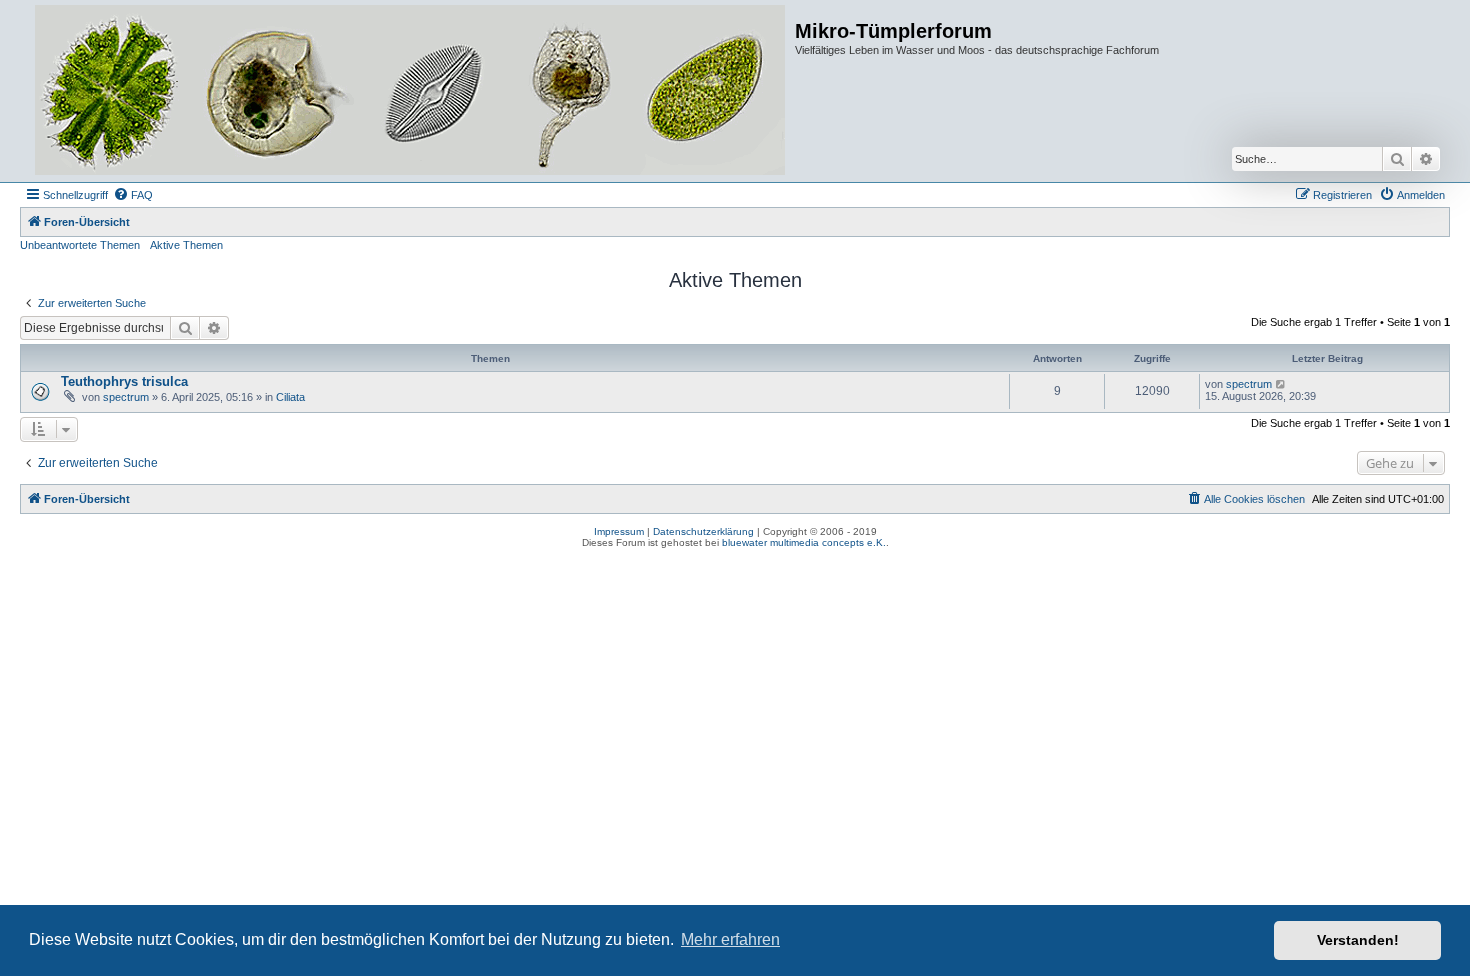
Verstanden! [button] (1358, 940)
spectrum (126, 397)
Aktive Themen (186, 245)
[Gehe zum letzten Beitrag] (1281, 384)
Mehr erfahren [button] (730, 939)
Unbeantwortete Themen (80, 245)
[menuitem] (133, 195)
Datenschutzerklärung (703, 531)
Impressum (619, 531)
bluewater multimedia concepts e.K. (804, 542)
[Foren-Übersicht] (410, 91)
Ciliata (290, 397)
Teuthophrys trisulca (124, 381)
